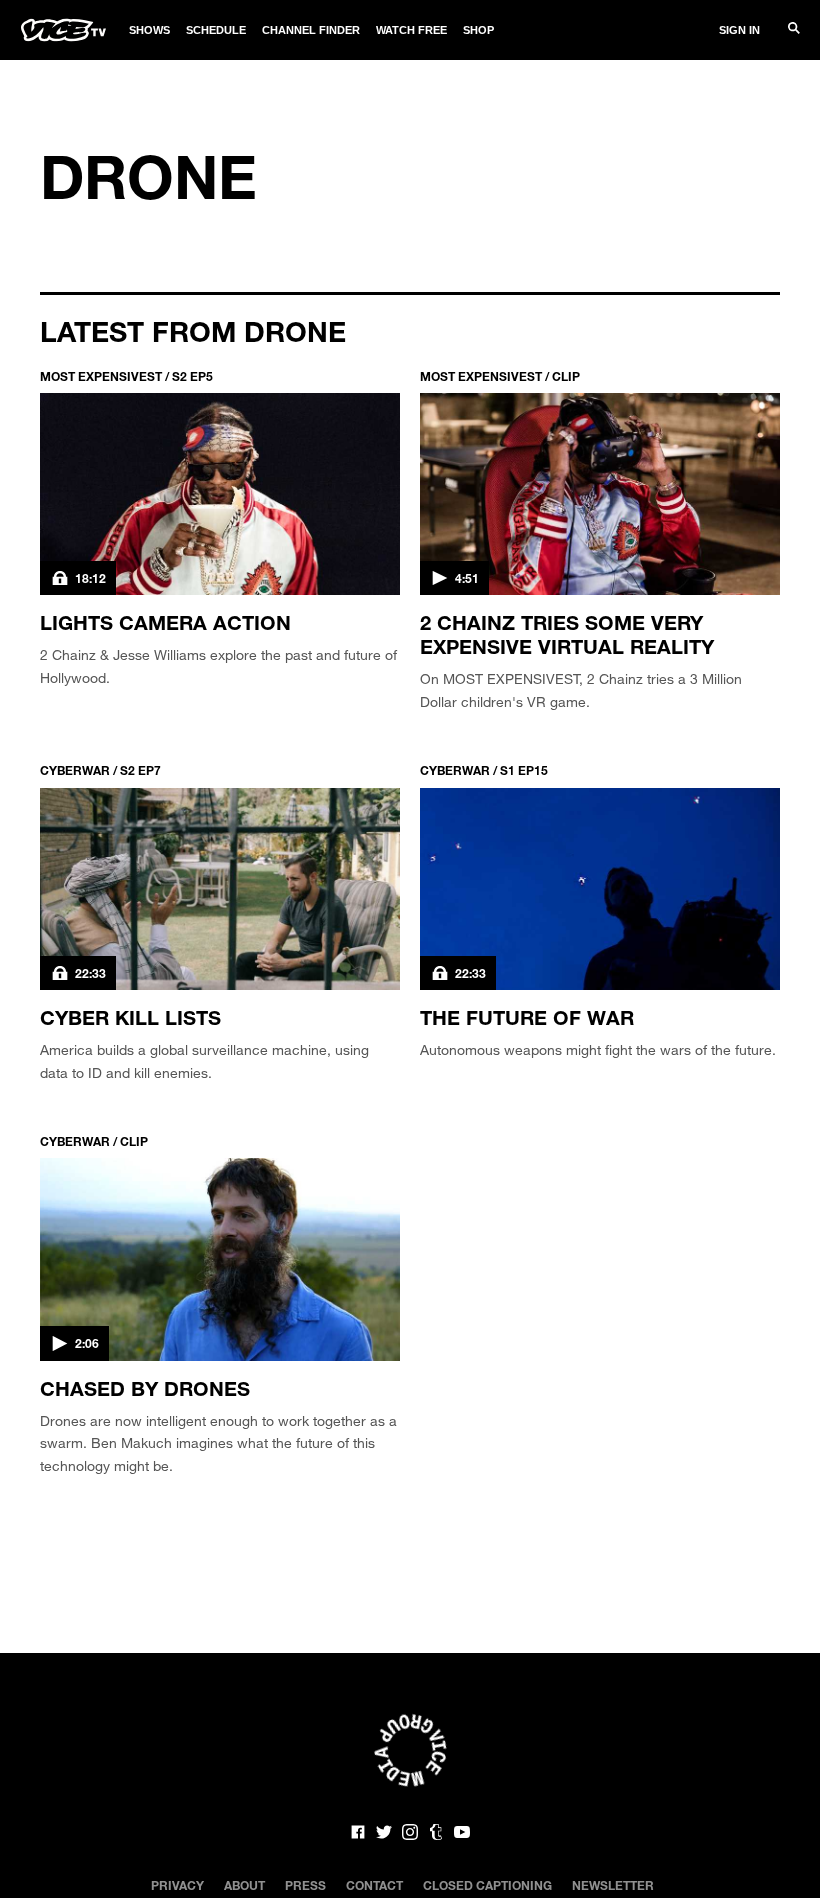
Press (305, 1885)
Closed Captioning (487, 1885)
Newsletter (613, 1885)
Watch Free (411, 30)
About (244, 1885)
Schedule (216, 30)
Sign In (739, 30)
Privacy (177, 1885)
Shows (149, 30)
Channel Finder (311, 30)
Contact (374, 1885)
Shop (478, 30)
